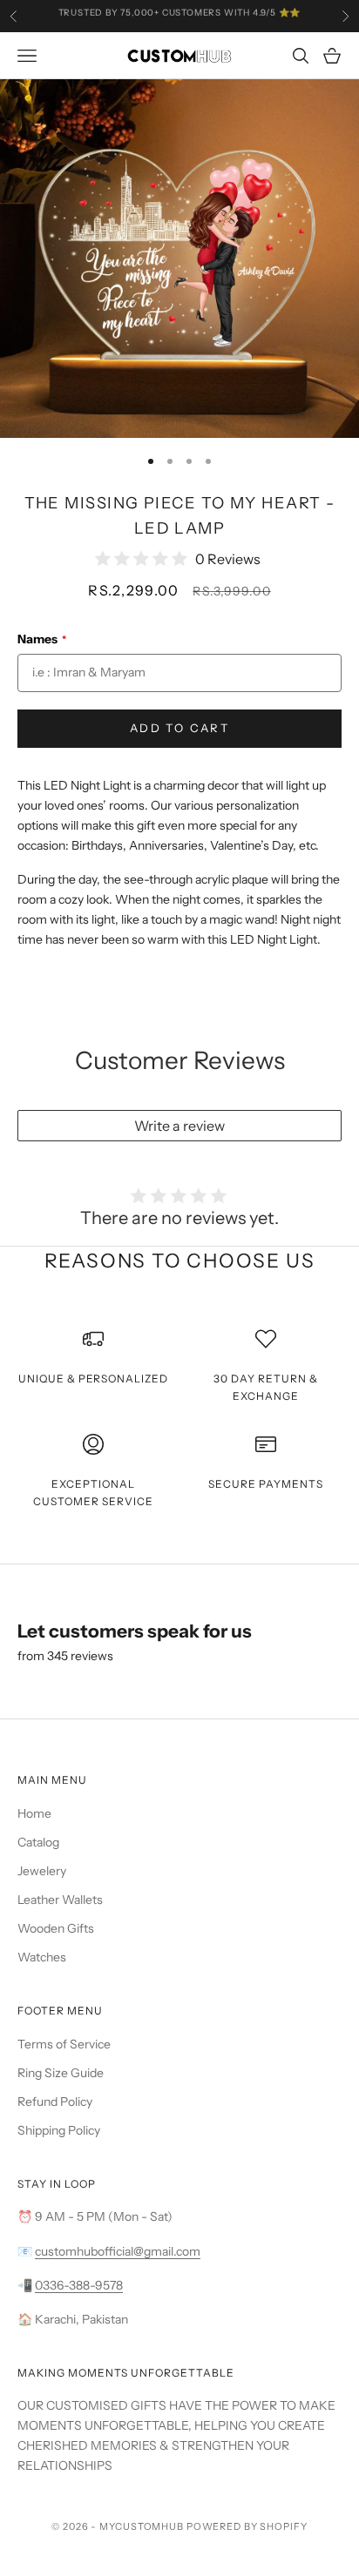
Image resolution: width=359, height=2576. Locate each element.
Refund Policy (55, 2102)
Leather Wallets (60, 1900)
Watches (42, 1957)
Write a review (179, 1126)
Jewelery (42, 1871)
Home (34, 1813)
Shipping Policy (59, 2130)
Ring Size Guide (61, 2073)
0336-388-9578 (79, 2285)
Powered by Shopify (247, 2526)
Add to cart (179, 728)
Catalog (38, 1842)
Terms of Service (64, 2044)
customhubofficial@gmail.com (118, 2251)
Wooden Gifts (56, 1928)
